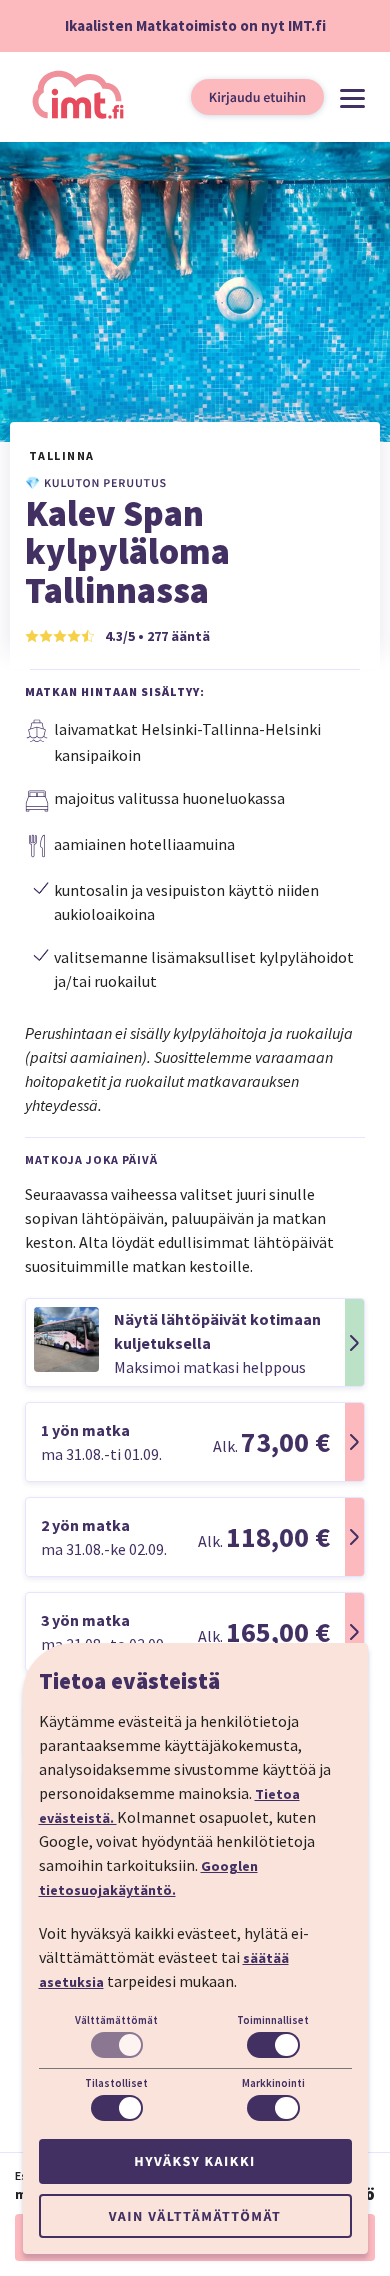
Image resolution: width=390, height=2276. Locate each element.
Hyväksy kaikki (194, 2161)
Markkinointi (273, 2083)
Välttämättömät (116, 2020)
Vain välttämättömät (195, 2216)
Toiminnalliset (273, 2020)
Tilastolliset (116, 2083)
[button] (195, 1342)
